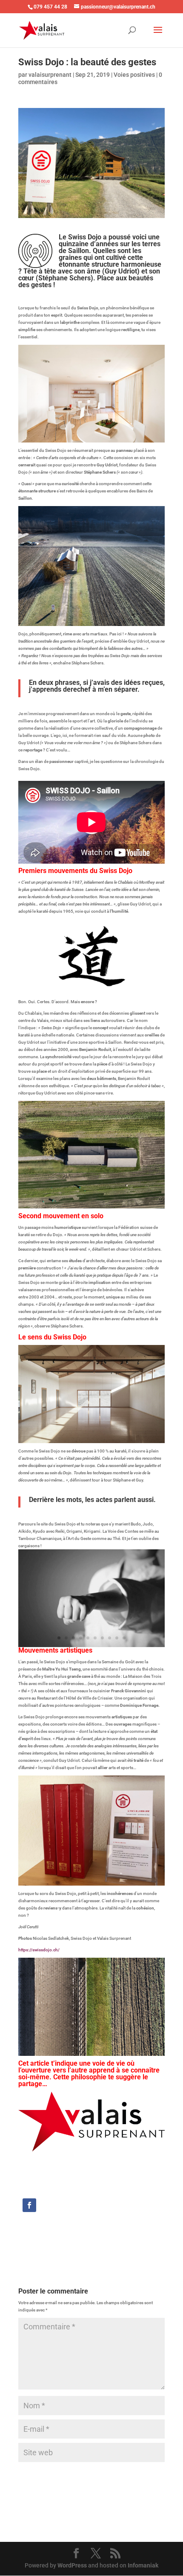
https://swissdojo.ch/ (39, 1950)
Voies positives (134, 75)
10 (124, 1638)
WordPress (72, 2565)
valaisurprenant (50, 75)
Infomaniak (143, 2565)
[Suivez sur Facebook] (29, 2205)
